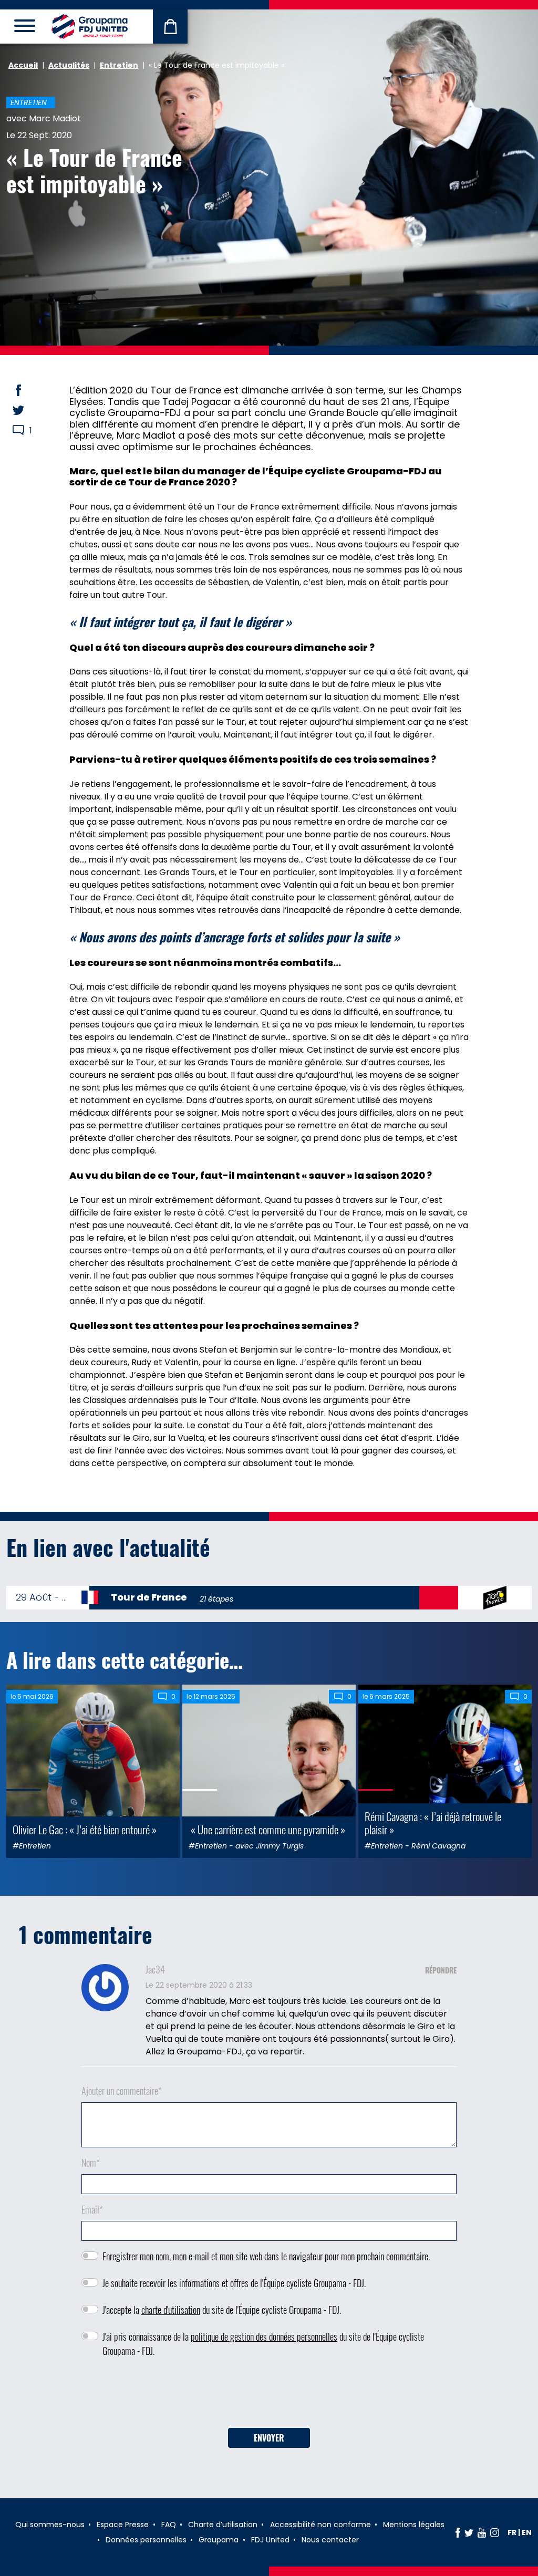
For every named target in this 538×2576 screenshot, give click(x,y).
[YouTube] (482, 2532)
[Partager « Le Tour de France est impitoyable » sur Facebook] (28, 390)
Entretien (119, 65)
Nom (91, 2163)
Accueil (23, 65)
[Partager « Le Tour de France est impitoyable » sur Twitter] (28, 410)
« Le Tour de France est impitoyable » (94, 170)
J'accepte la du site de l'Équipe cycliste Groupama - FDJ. (222, 2310)
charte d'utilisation (171, 2310)
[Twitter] (469, 2532)
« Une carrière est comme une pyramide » (267, 1829)
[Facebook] (458, 2532)
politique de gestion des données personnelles (264, 2336)
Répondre (441, 1970)
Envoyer (269, 2438)
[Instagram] (495, 2532)
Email (92, 2209)
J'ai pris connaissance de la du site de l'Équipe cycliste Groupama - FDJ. (263, 2344)
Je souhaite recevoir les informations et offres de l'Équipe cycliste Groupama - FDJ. (234, 2283)
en (527, 2532)
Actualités (69, 65)
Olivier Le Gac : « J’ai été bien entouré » (85, 1829)
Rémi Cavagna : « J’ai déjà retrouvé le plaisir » (433, 1823)
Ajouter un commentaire (122, 2091)
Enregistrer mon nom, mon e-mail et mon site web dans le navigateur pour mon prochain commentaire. (266, 2256)
